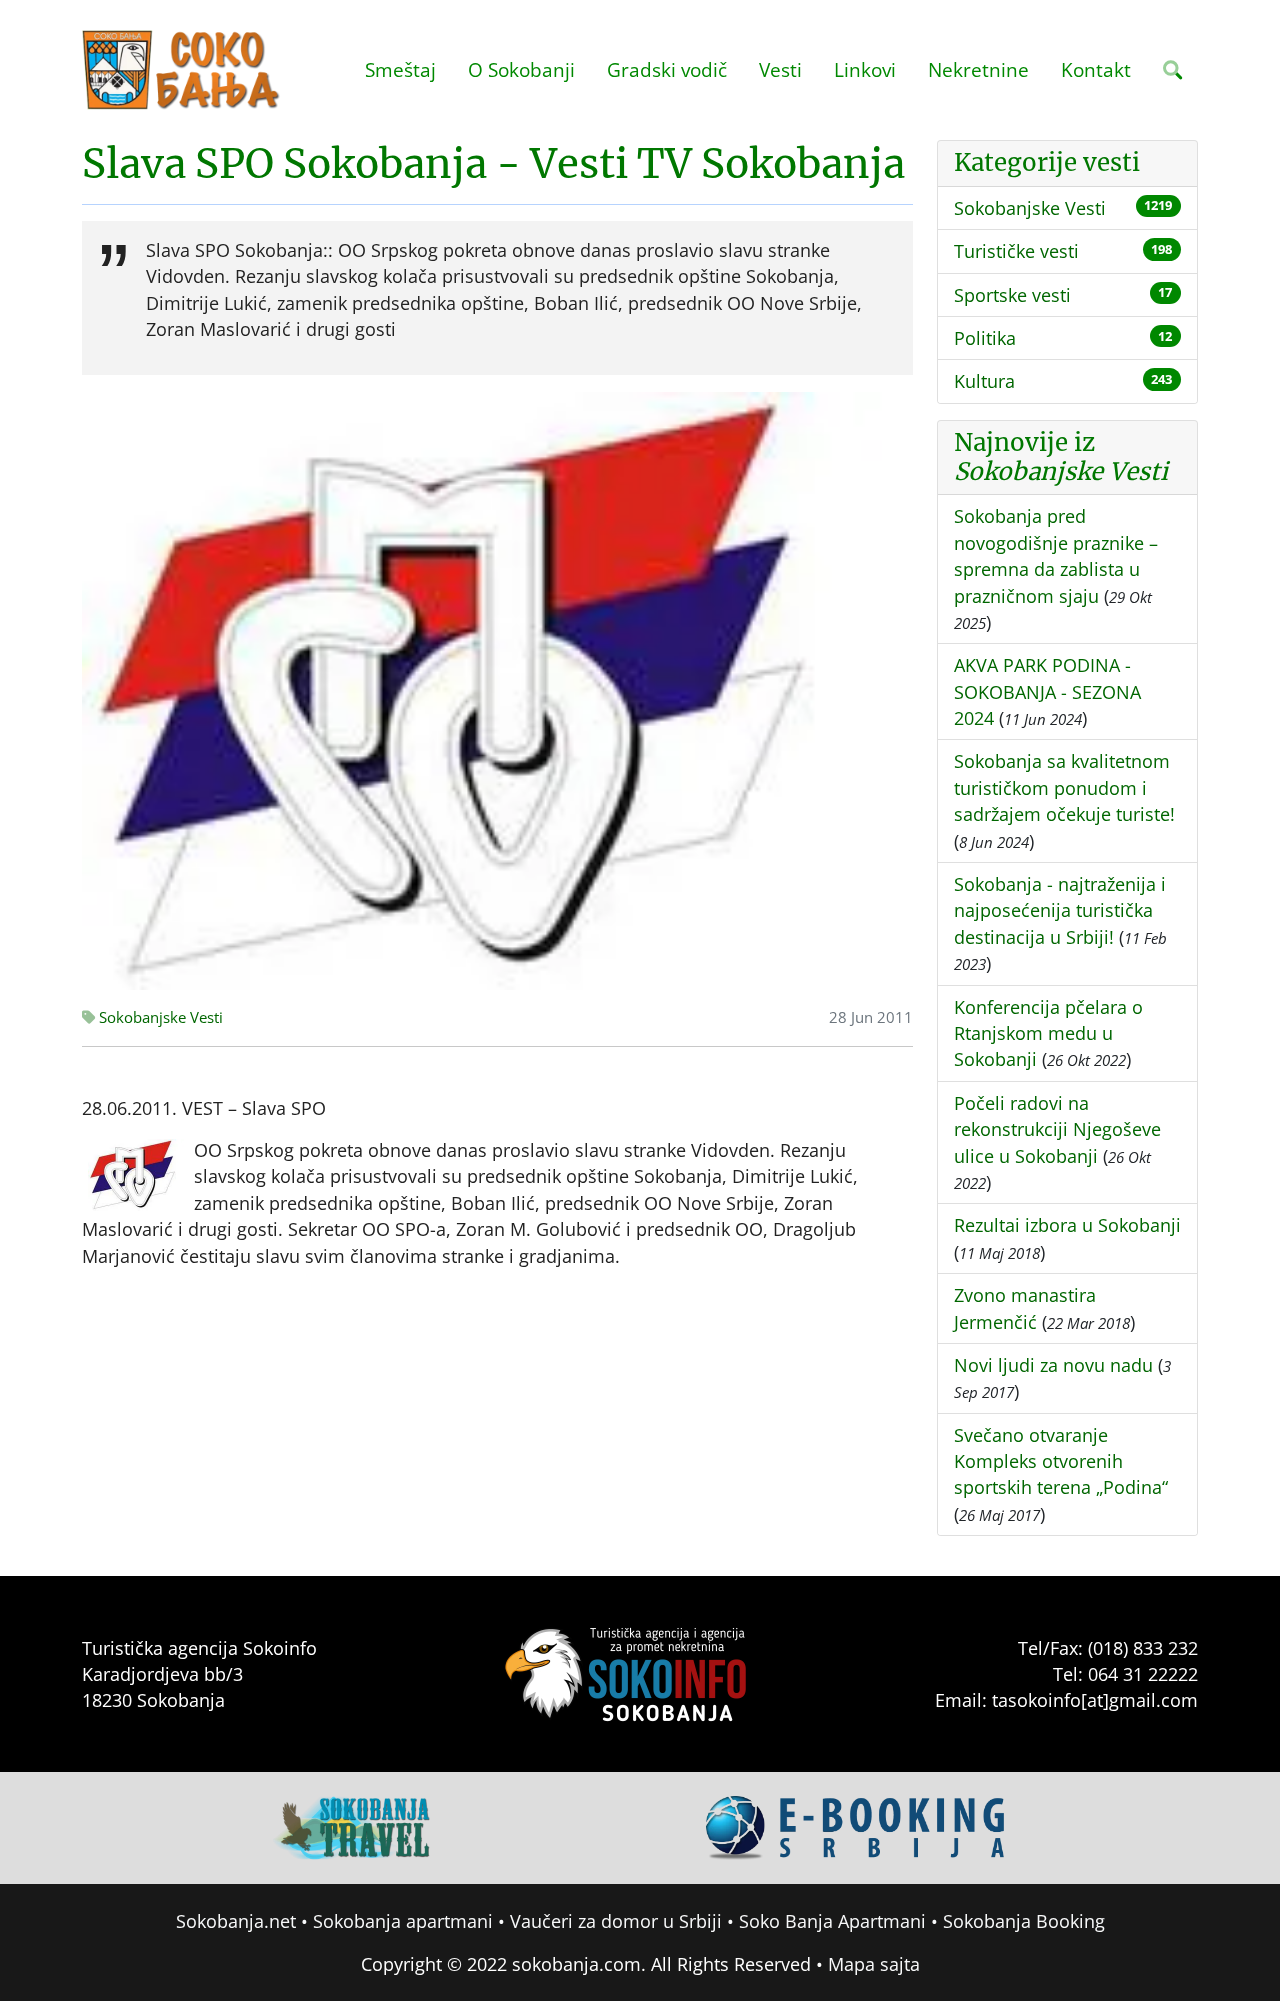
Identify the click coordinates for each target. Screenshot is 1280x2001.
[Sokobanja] (353, 1826)
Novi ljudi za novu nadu (1053, 1365)
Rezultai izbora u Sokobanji (1067, 1225)
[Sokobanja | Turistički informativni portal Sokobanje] (182, 70)
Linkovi (865, 69)
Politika (985, 338)
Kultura (984, 381)
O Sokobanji (521, 69)
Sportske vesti (1012, 295)
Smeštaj (400, 69)
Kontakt (1096, 69)
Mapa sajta (874, 1964)
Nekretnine (978, 69)
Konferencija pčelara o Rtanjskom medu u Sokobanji (1048, 1033)
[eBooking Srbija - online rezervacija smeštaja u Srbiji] (856, 1826)
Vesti (780, 69)
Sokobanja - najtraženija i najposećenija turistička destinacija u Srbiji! (1060, 910)
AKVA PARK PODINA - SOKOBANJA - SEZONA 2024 (1047, 691)
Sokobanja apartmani (403, 1921)
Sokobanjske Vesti (159, 1017)
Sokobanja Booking (1024, 1921)
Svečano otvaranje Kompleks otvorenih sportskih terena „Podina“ (1061, 1461)
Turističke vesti (1016, 251)
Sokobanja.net (236, 1921)
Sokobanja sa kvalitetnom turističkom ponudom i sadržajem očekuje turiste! (1064, 787)
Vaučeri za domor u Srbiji (616, 1921)
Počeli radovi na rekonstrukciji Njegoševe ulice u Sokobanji (1057, 1129)
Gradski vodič (667, 69)
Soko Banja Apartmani (832, 1921)
